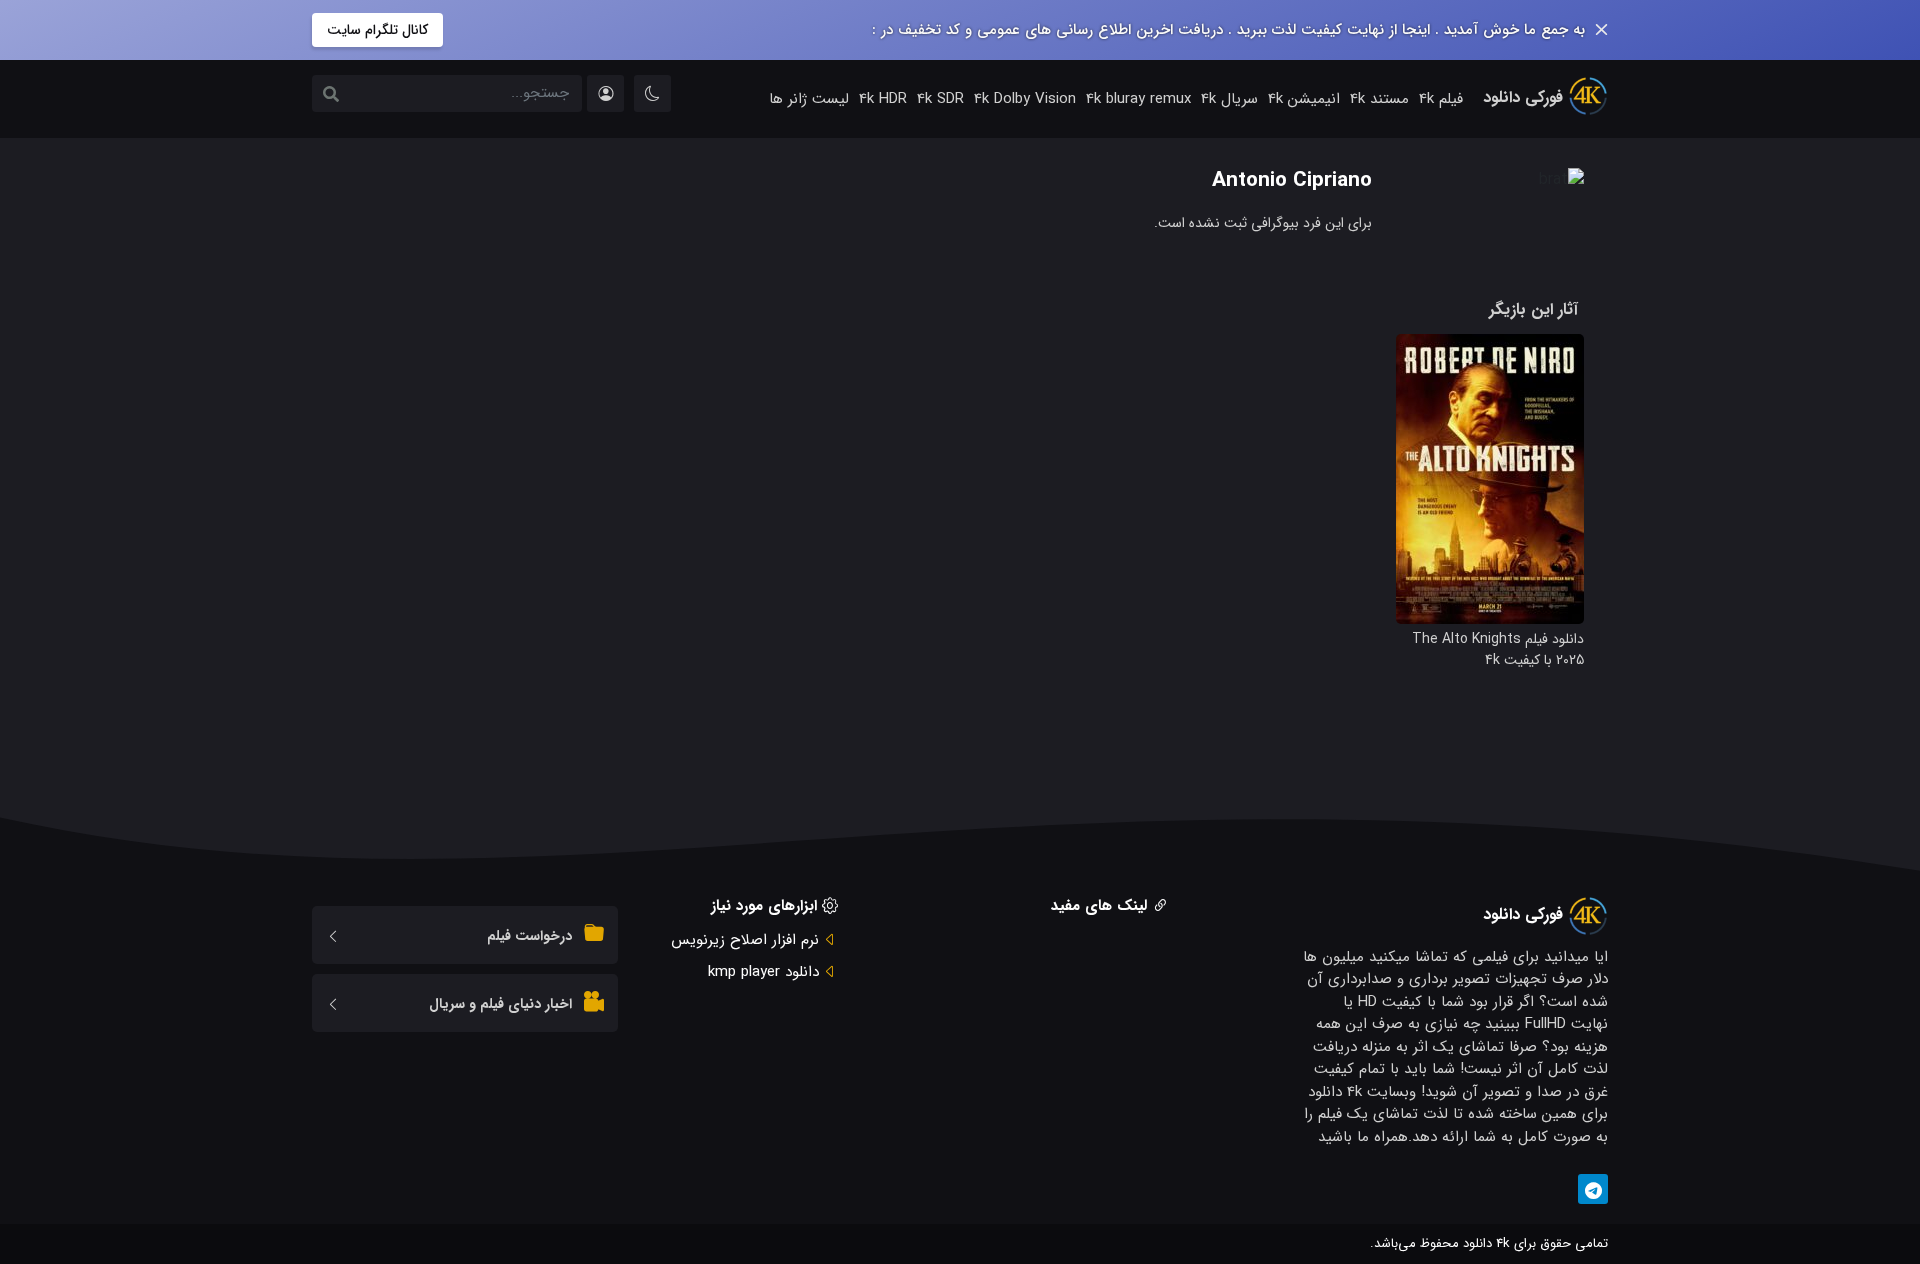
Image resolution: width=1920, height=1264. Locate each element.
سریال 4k (1229, 99)
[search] (331, 96)
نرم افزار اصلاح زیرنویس (745, 940)
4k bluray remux (1138, 99)
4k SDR (940, 99)
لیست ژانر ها (809, 99)
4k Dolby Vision (1025, 99)
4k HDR (883, 99)
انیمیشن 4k (1304, 99)
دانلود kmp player (763, 972)
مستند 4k (1379, 99)
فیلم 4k (1441, 99)
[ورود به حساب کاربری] (605, 93)
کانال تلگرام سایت (377, 30)
